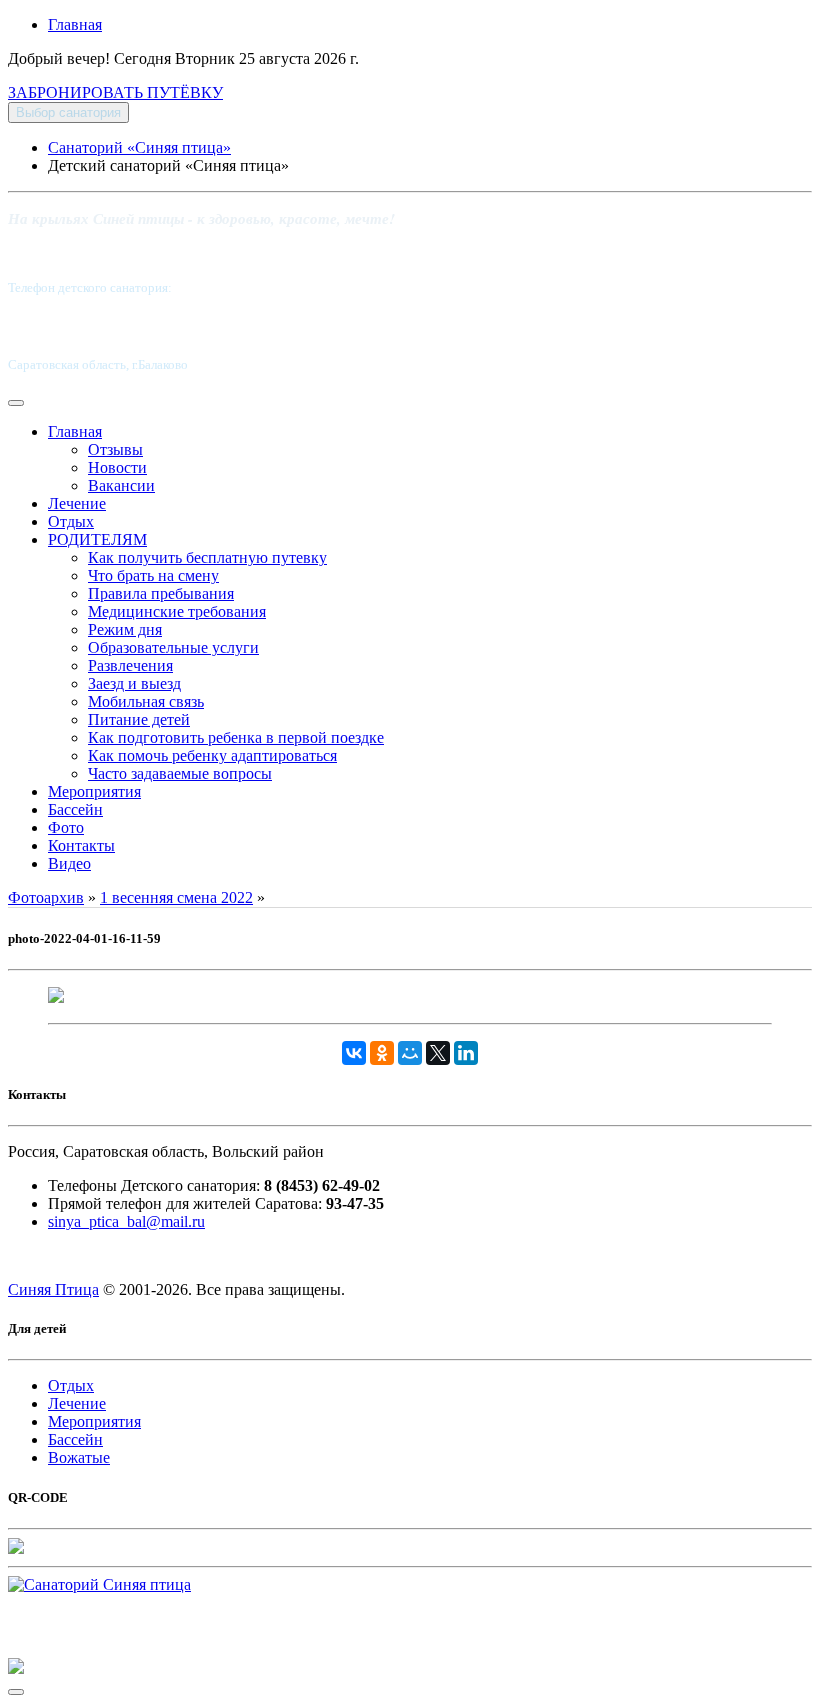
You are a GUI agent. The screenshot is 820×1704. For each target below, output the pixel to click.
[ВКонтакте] (354, 1053)
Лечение (77, 503)
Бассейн (75, 809)
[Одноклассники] (382, 1053)
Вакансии (121, 485)
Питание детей (139, 719)
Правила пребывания (161, 593)
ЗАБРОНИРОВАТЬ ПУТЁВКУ (115, 92)
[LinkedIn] (466, 1053)
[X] (438, 1053)
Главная (75, 24)
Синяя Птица (53, 1289)
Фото (66, 827)
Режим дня (125, 629)
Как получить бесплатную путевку (207, 557)
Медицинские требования (177, 611)
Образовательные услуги (173, 647)
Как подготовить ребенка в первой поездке (236, 737)
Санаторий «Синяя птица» (139, 147)
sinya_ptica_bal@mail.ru (126, 1221)
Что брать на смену (153, 575)
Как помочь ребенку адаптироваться (212, 755)
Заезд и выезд (134, 683)
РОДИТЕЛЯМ (97, 539)
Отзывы (115, 449)
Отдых (71, 521)
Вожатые (79, 1457)
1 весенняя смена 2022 (176, 897)
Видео (69, 863)
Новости (117, 467)
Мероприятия (94, 791)
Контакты (81, 845)
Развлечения (130, 665)
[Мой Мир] (410, 1053)
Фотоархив (46, 897)
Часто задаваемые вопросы (180, 773)
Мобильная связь (146, 701)
